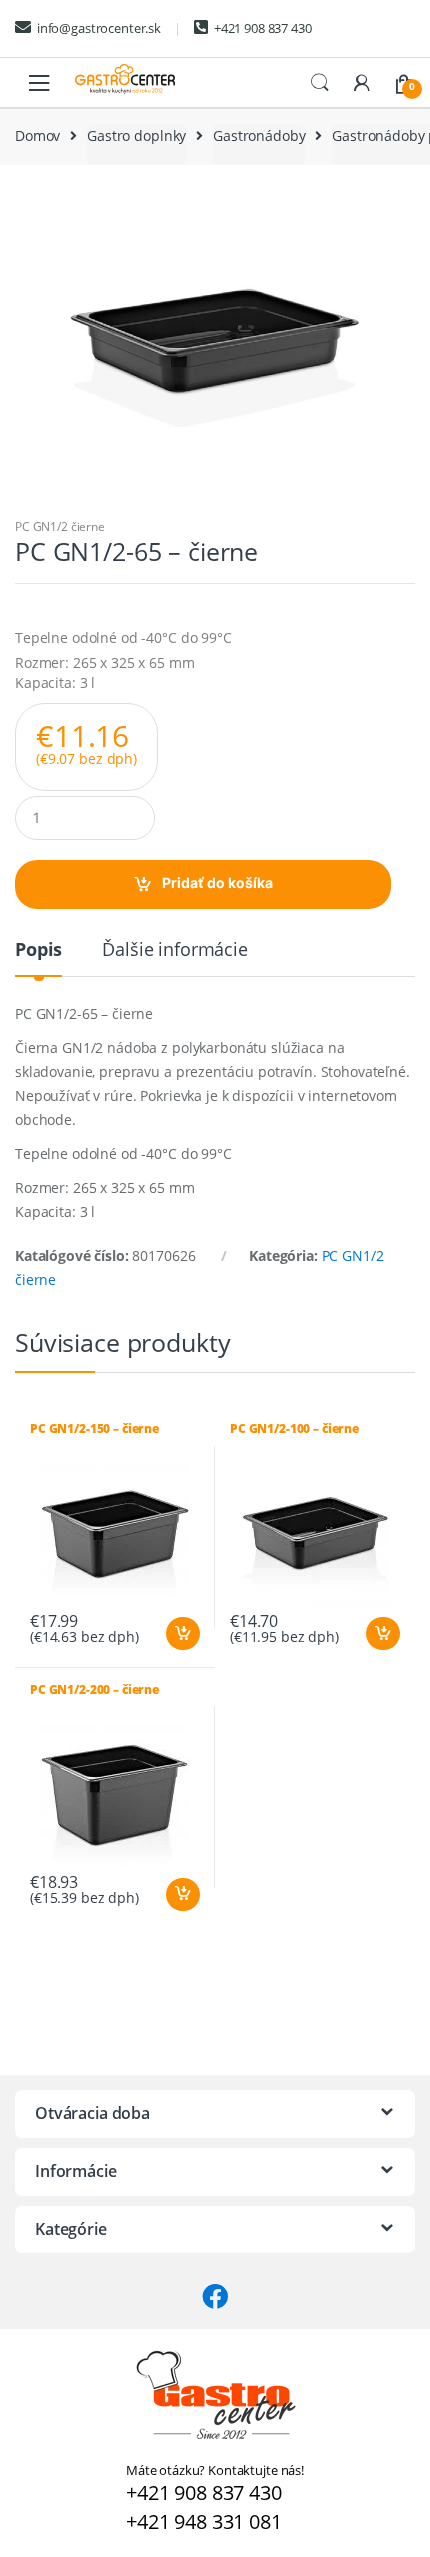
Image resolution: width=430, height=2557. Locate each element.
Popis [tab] (38, 950)
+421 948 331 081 (204, 2521)
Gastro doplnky (136, 135)
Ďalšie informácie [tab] (175, 950)
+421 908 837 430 (263, 28)
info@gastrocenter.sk (99, 28)
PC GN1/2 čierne (60, 526)
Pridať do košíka (217, 882)
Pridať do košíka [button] (182, 1634)
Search (320, 83)
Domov (37, 135)
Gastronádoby (259, 135)
